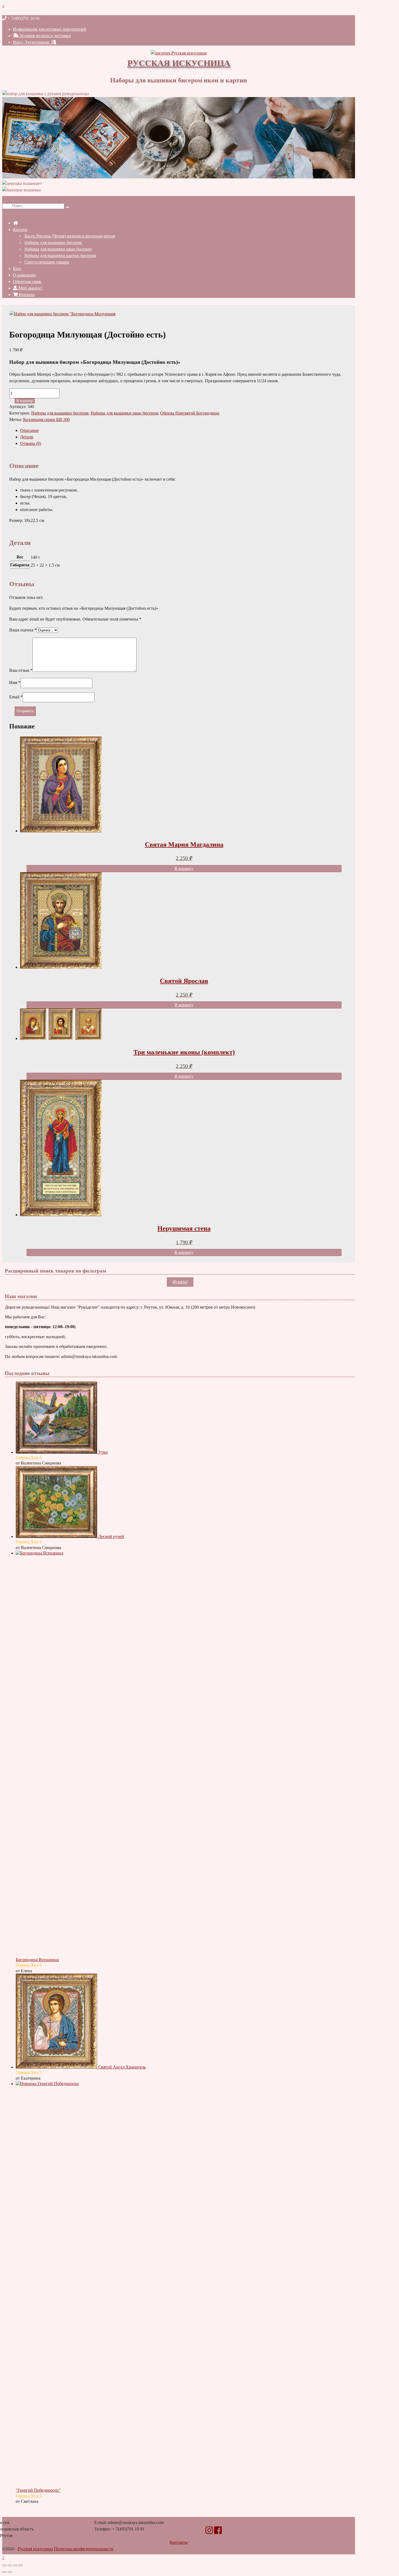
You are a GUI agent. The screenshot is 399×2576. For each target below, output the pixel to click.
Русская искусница (179, 63)
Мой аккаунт (30, 288)
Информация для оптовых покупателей (50, 29)
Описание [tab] (29, 430)
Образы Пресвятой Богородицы (190, 413)
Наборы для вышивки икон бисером (58, 249)
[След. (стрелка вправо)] (10, 2572)
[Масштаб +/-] (4, 2565)
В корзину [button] (184, 868)
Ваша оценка (23, 630)
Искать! (180, 1282)
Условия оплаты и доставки (45, 36)
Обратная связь (27, 282)
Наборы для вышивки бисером (53, 242)
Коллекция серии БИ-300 (46, 420)
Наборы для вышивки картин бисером (60, 256)
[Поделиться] (15, 2565)
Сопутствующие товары (47, 262)
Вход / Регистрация (32, 42)
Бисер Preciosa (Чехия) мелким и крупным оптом (70, 236)
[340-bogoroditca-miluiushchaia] (63, 314)
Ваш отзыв (21, 670)
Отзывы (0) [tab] (31, 443)
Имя (15, 682)
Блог (17, 269)
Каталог (20, 229)
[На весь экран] (10, 2565)
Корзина (26, 295)
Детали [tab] (27, 437)
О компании (24, 275)
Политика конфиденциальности (84, 2549)
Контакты (179, 2542)
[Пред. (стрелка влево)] (4, 2572)
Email (16, 697)
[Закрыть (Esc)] (21, 2565)
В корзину (25, 401)
